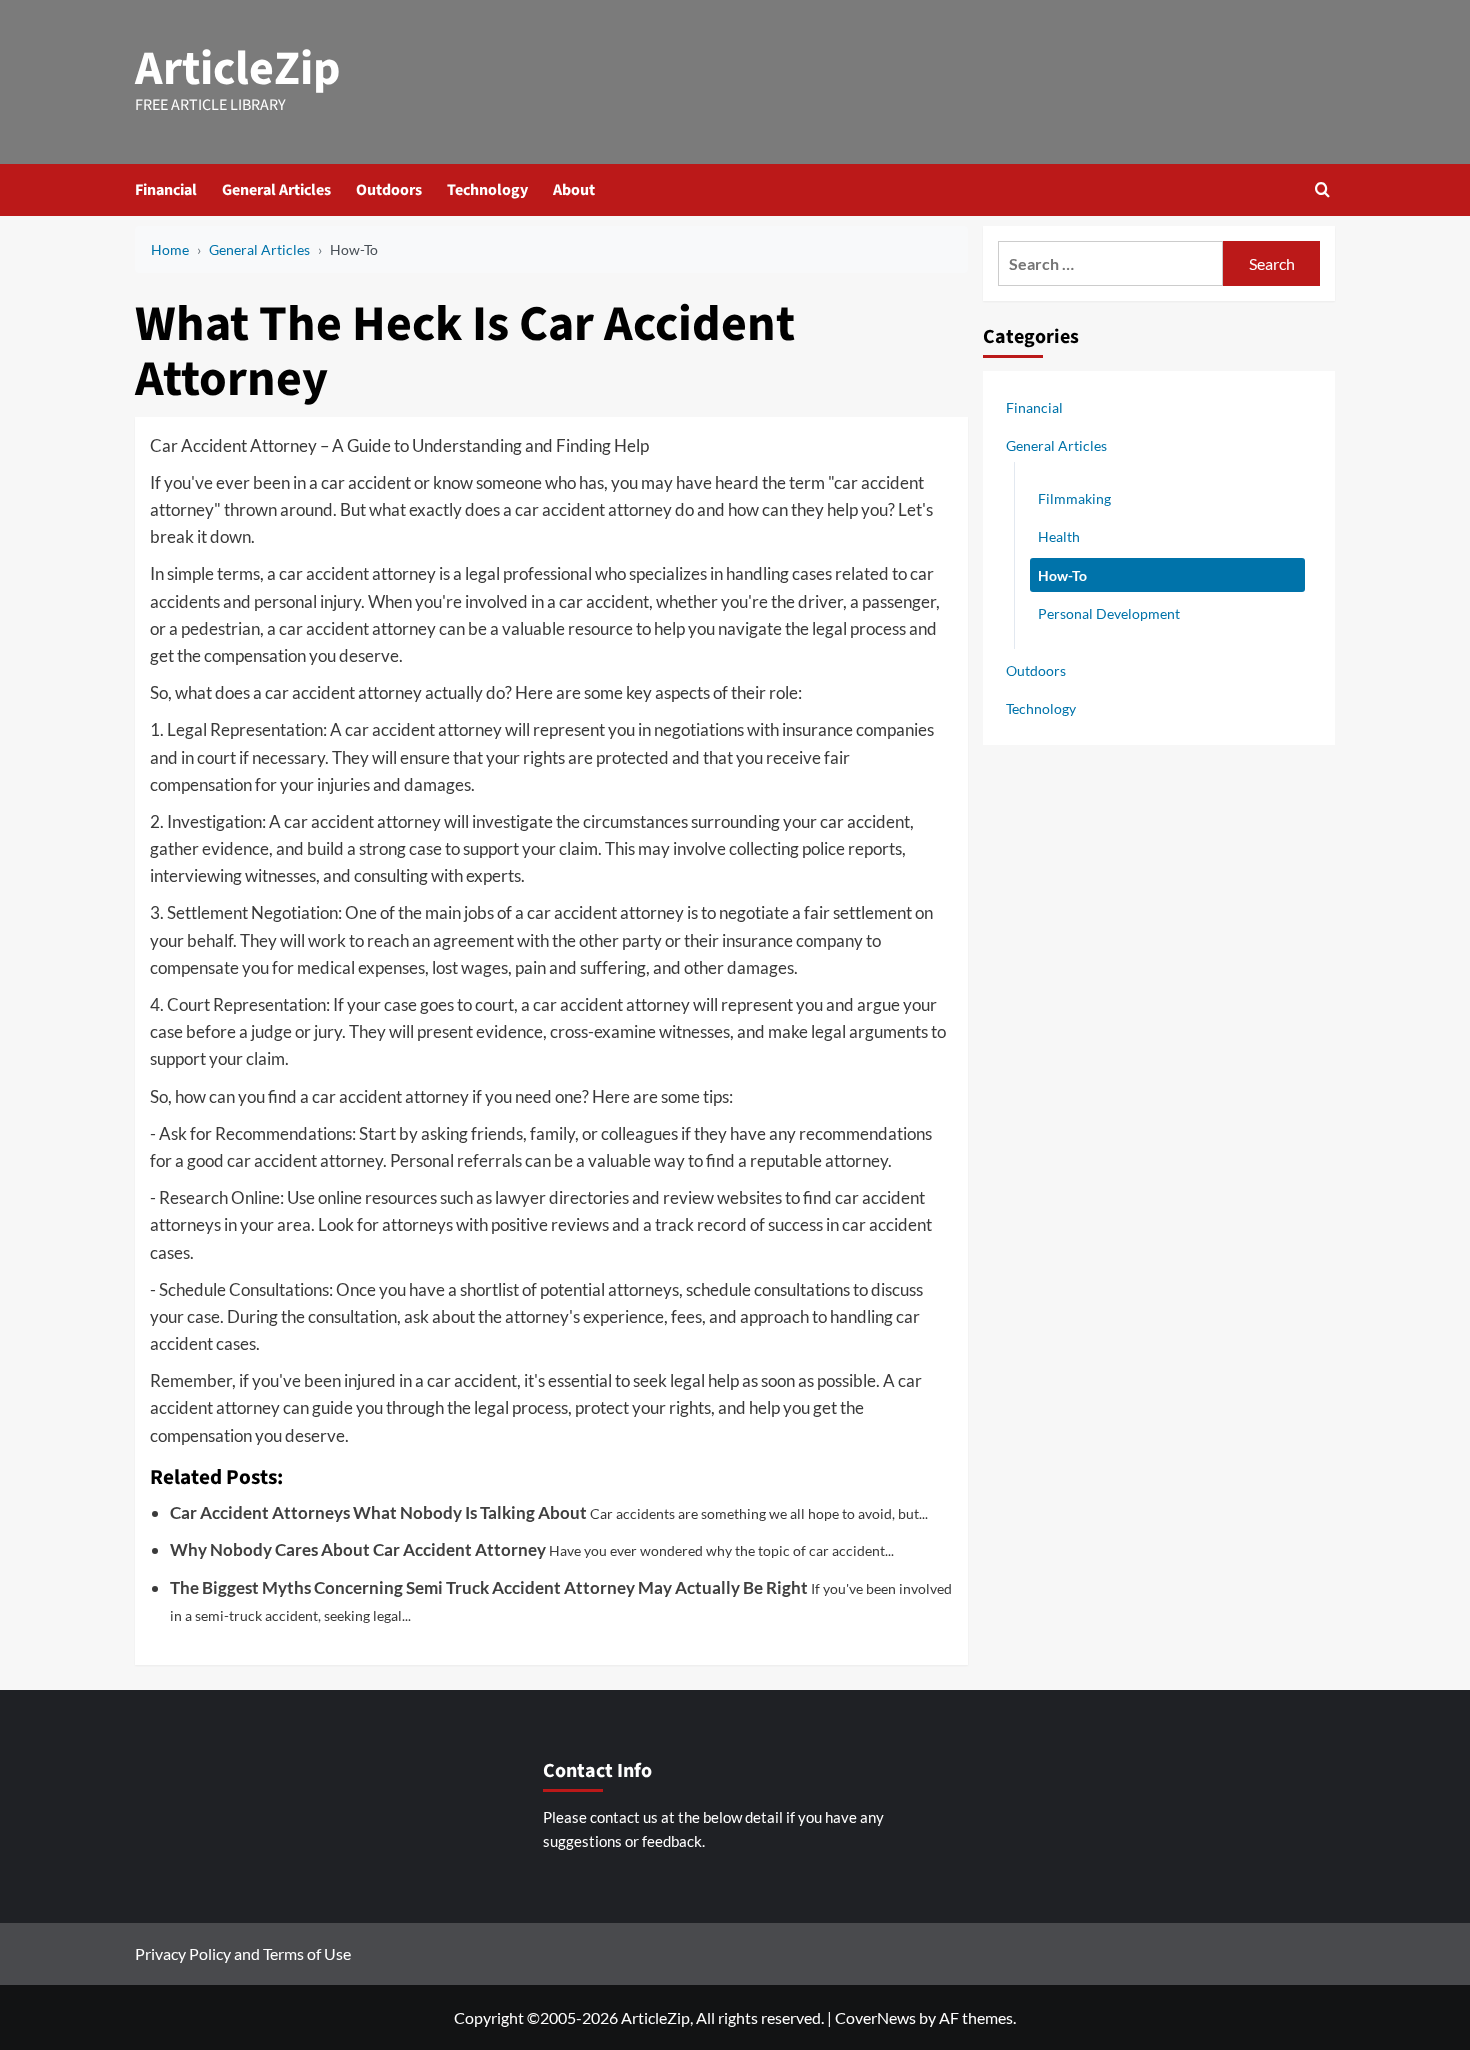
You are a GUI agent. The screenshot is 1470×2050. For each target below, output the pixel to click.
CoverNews (875, 2017)
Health (1059, 536)
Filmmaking (1074, 498)
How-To (1062, 574)
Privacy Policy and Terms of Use (243, 1953)
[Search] (1322, 189)
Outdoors (389, 190)
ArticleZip (238, 69)
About (574, 190)
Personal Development (1109, 612)
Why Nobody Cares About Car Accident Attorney (358, 1549)
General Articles (276, 190)
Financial (166, 190)
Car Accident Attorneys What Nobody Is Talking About (378, 1512)
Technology (487, 190)
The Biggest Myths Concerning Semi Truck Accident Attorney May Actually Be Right (489, 1587)
